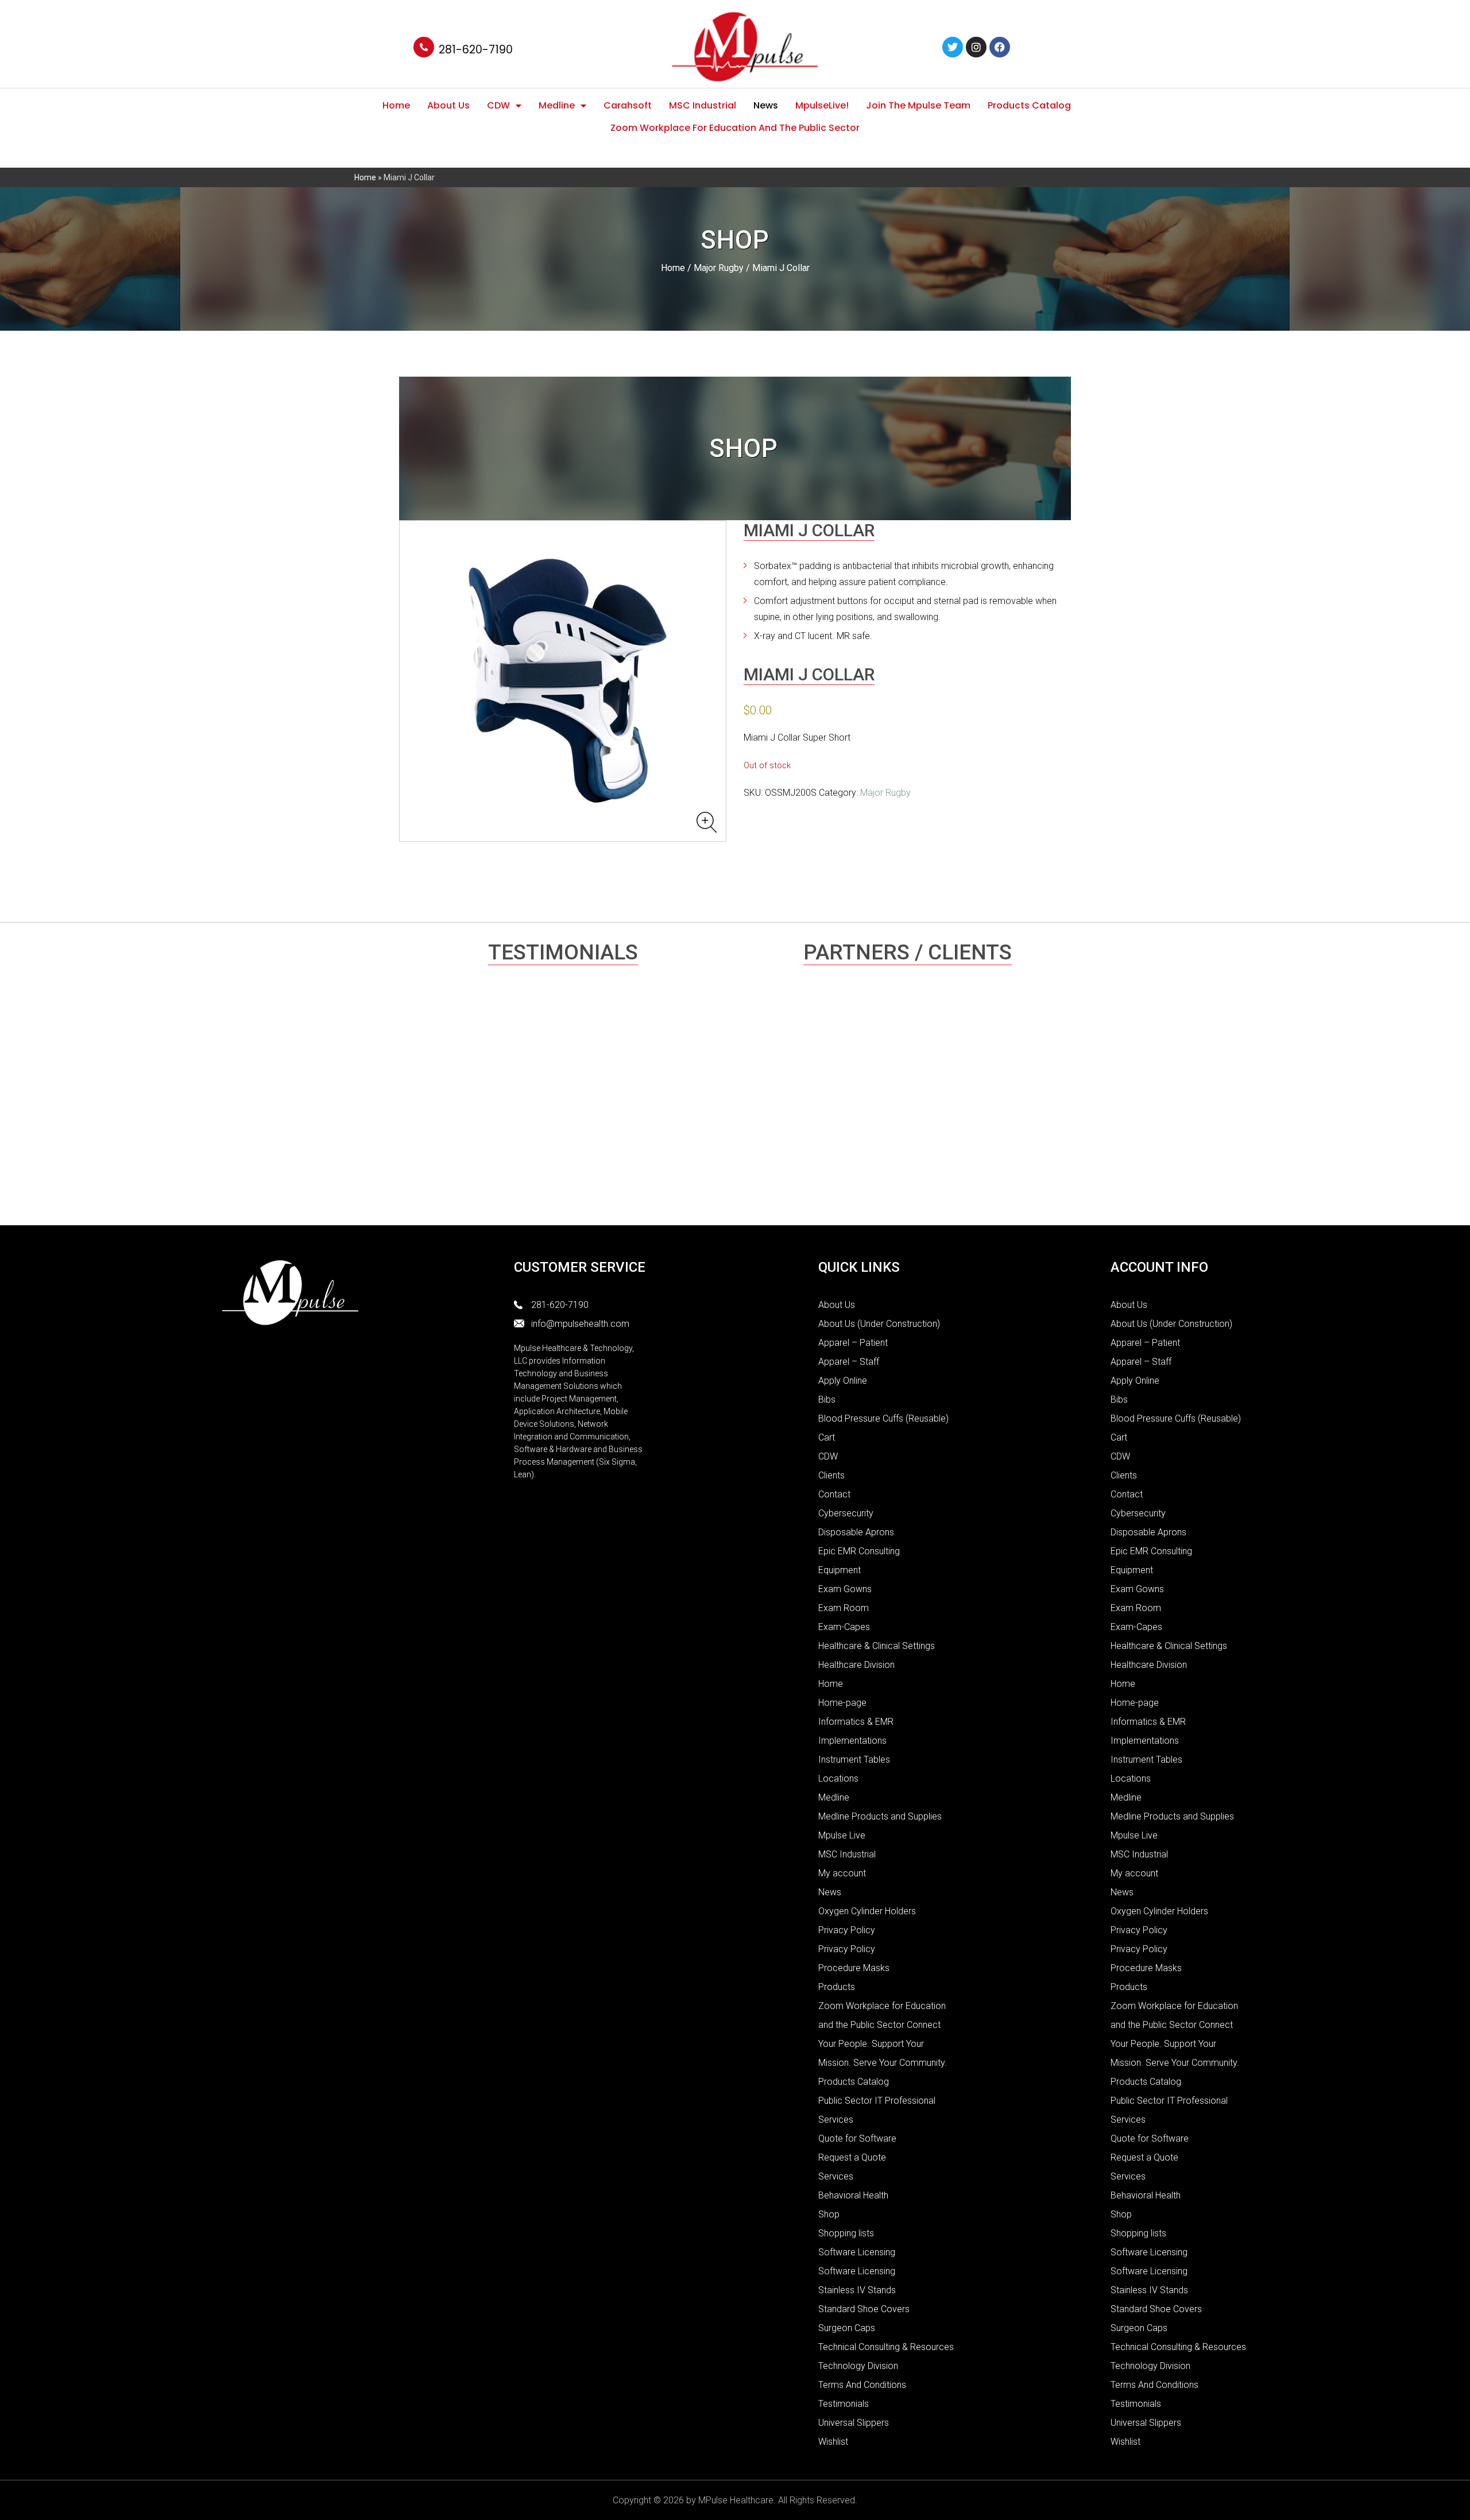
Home (396, 105)
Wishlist (833, 2442)
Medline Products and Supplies (880, 1816)
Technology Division (858, 2366)
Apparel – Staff (849, 1362)
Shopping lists (846, 2233)
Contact (834, 1494)
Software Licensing (857, 2252)
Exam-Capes (844, 1627)
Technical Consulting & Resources (886, 2347)
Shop (829, 2214)
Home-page (842, 1703)
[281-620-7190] (424, 47)
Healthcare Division (856, 1665)
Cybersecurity (846, 1513)
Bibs (827, 1400)
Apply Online (843, 1381)
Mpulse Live (842, 1835)
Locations (838, 1778)
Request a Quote (852, 2157)
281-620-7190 (476, 50)
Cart (827, 1437)
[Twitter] (953, 47)
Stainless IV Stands (857, 2290)
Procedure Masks (854, 1968)
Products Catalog (1029, 105)
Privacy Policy (847, 1930)
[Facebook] (1000, 47)
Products (837, 1987)
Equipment (840, 1570)
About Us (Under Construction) (879, 1324)
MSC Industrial (703, 105)
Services (836, 2176)
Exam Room (844, 1608)
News (766, 105)
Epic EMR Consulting (859, 1551)
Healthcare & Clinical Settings (877, 1646)
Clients (831, 1475)
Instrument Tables (854, 1760)
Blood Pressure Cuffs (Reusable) (883, 1418)
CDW (498, 105)
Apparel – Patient (853, 1343)
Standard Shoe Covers (864, 2309)
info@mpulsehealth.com (580, 1324)
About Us (448, 105)
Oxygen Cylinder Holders (867, 1911)
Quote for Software (857, 2138)
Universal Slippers (854, 2423)
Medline (557, 105)
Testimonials (844, 2404)
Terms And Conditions (862, 2385)
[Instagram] (976, 47)
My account (842, 1873)
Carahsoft (628, 105)
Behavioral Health (853, 2195)
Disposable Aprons (856, 1532)
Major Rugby (719, 268)
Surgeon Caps (847, 2328)
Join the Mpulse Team (918, 105)
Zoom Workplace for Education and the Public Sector (735, 128)
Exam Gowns (845, 1589)
